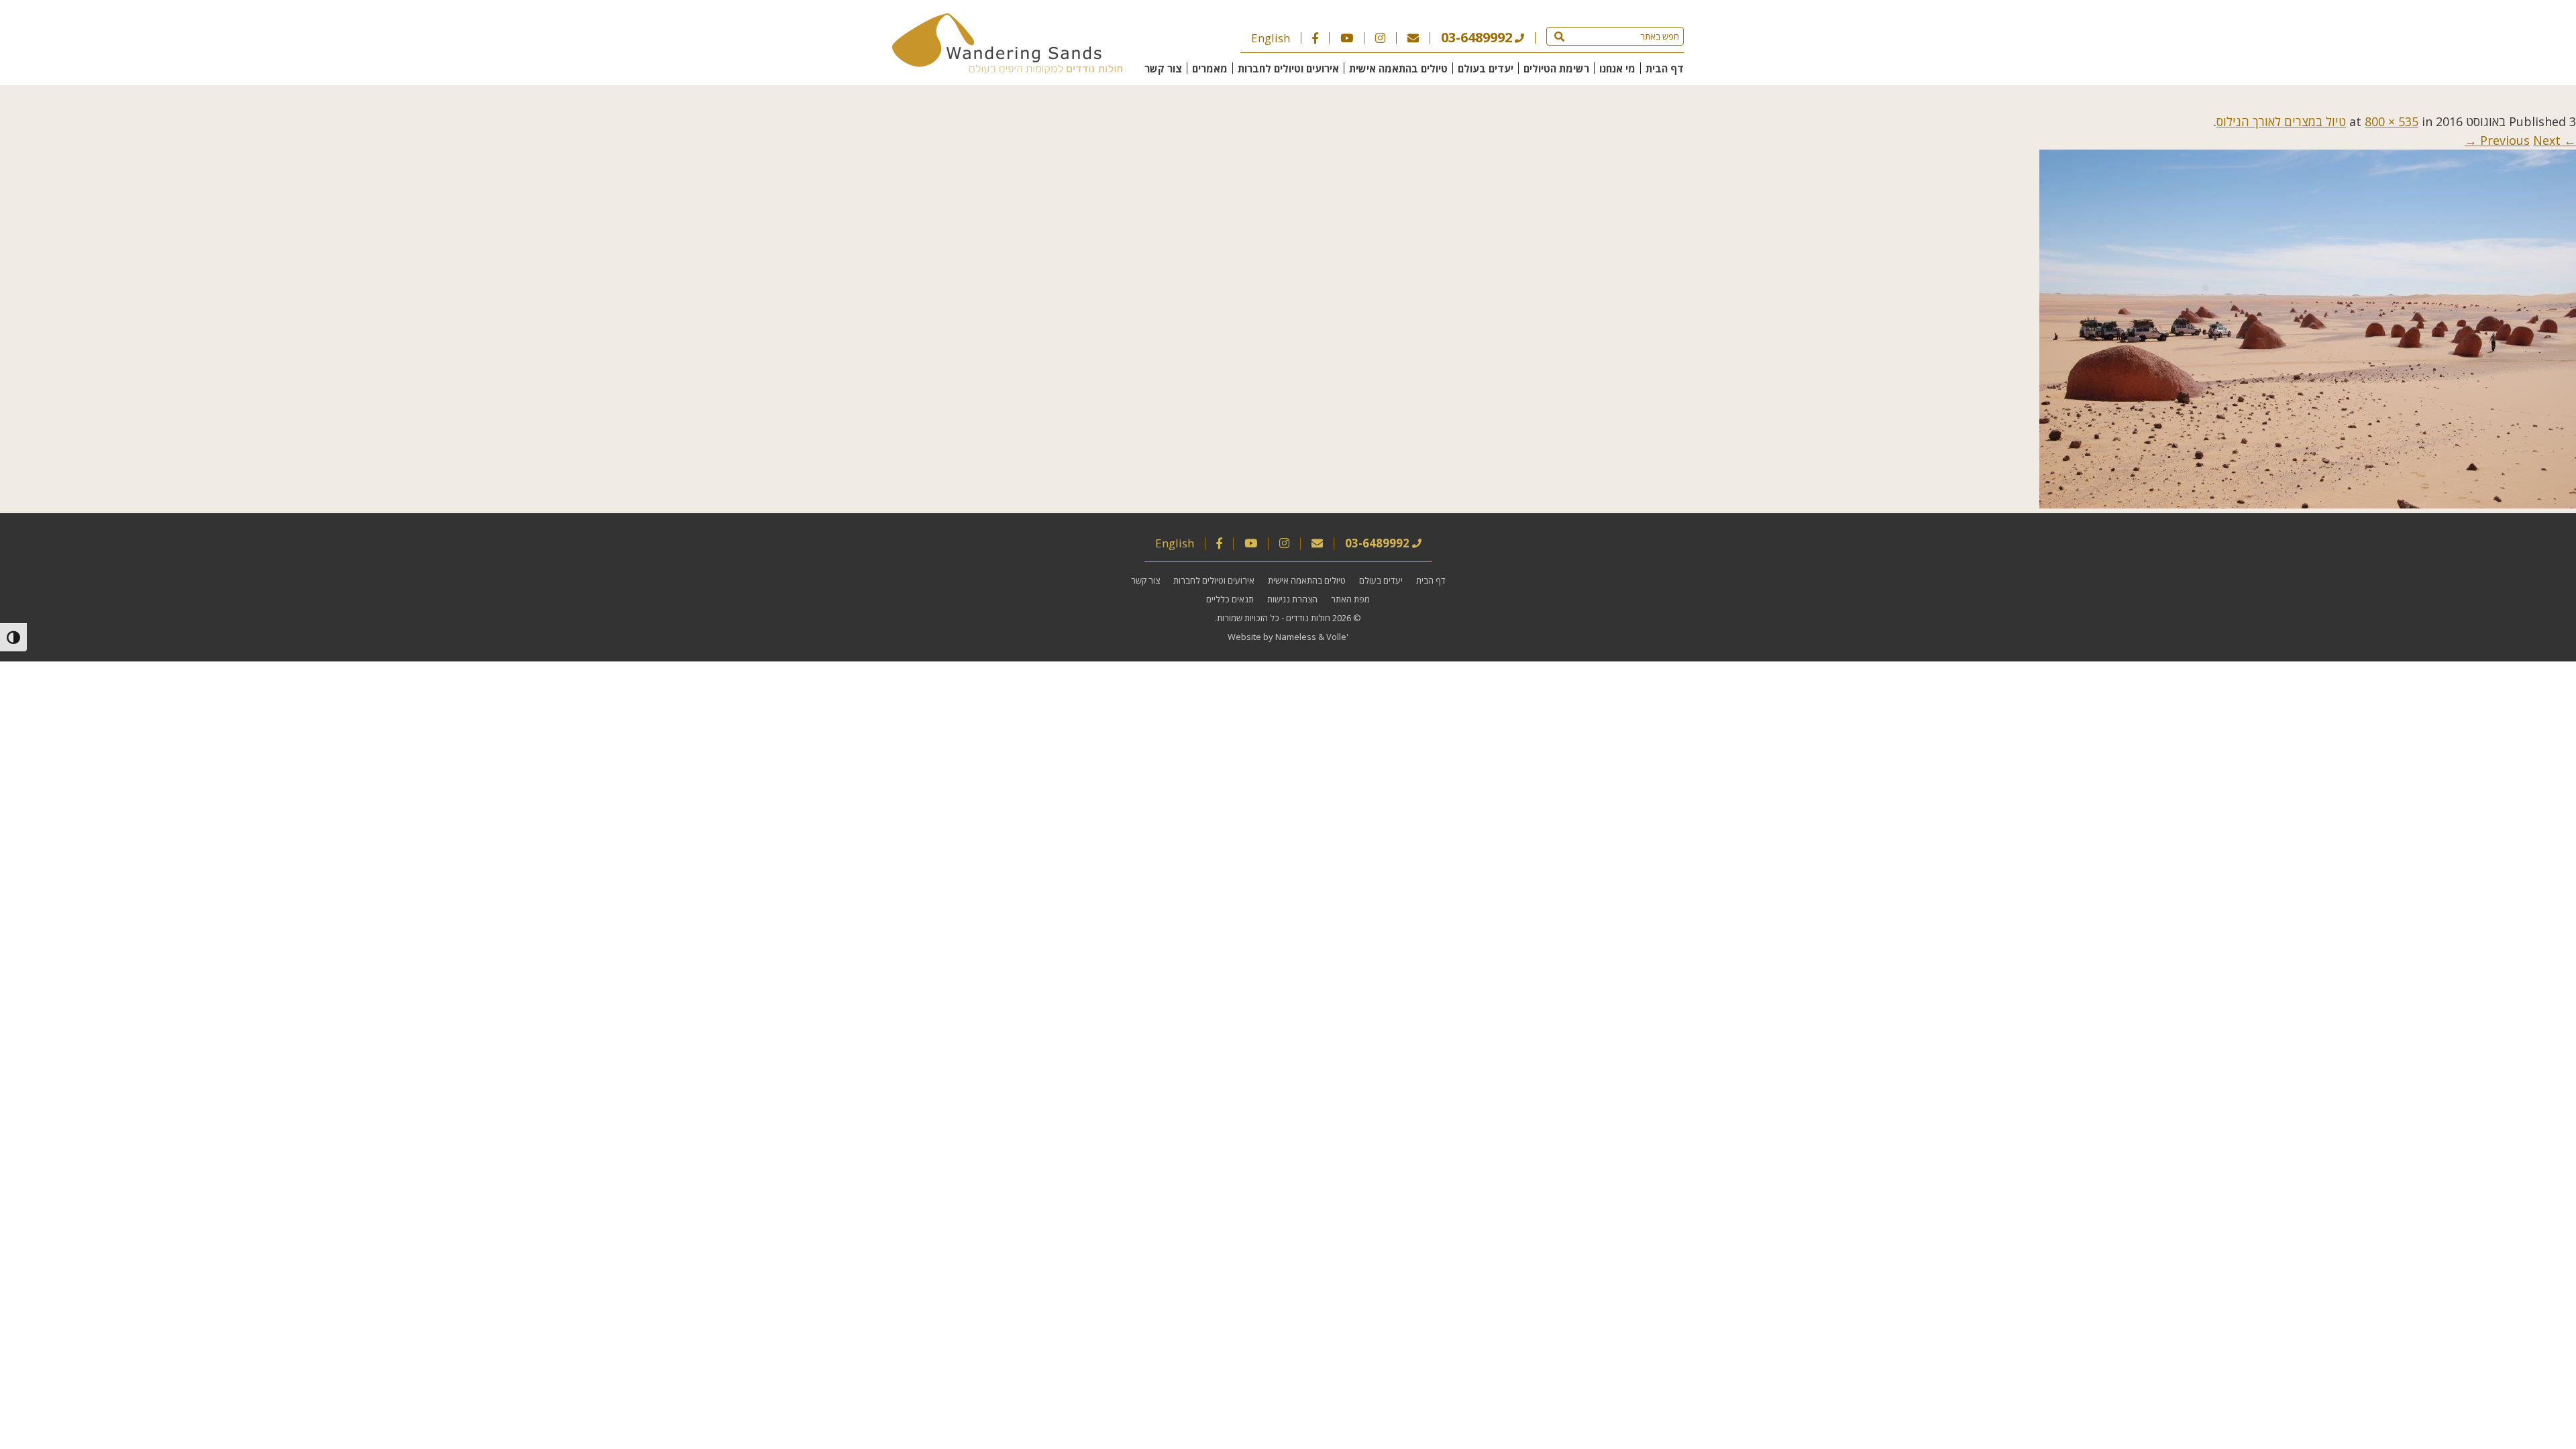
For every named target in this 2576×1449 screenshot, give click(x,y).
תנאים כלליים (1230, 599)
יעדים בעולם (1486, 68)
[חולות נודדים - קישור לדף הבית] (1007, 69)
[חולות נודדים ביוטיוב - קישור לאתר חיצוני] (1347, 38)
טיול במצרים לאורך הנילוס (2281, 121)
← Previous (2528, 140)
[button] (1559, 36)
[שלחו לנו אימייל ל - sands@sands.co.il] (1413, 38)
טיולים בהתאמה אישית (1398, 68)
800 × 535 (2392, 121)
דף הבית (1665, 68)
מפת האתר (1350, 599)
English (1271, 38)
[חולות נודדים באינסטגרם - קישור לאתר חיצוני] (1380, 38)
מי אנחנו (1617, 68)
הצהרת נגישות (1292, 599)
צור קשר (1163, 68)
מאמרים (1210, 68)
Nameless (1296, 637)
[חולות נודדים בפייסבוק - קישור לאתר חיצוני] (1315, 38)
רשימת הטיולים (1556, 68)
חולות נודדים (1308, 618)
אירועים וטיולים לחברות (1288, 68)
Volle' (1337, 637)
